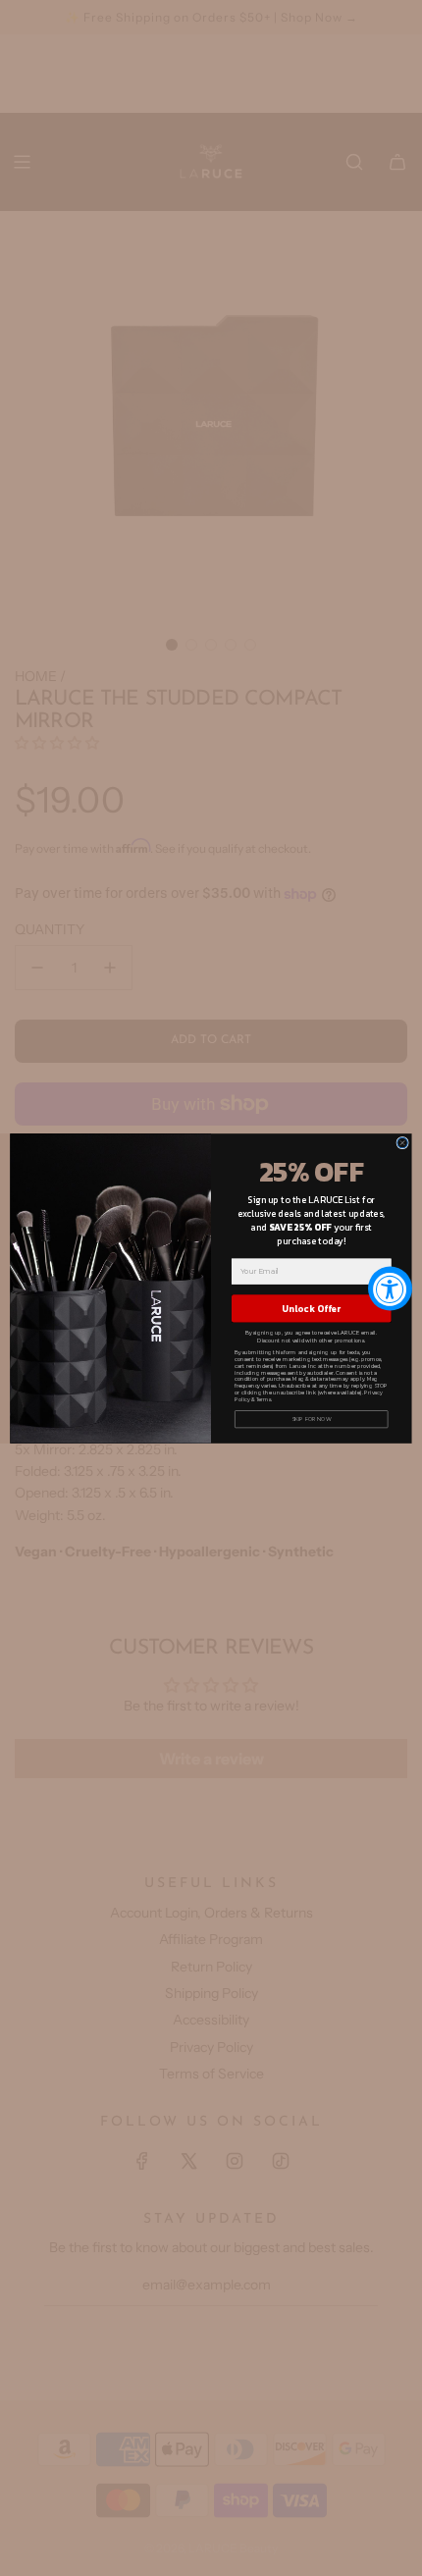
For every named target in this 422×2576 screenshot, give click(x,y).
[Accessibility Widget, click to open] (390, 1288)
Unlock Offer (311, 1308)
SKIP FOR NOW (311, 1419)
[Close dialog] (402, 1142)
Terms (264, 1399)
